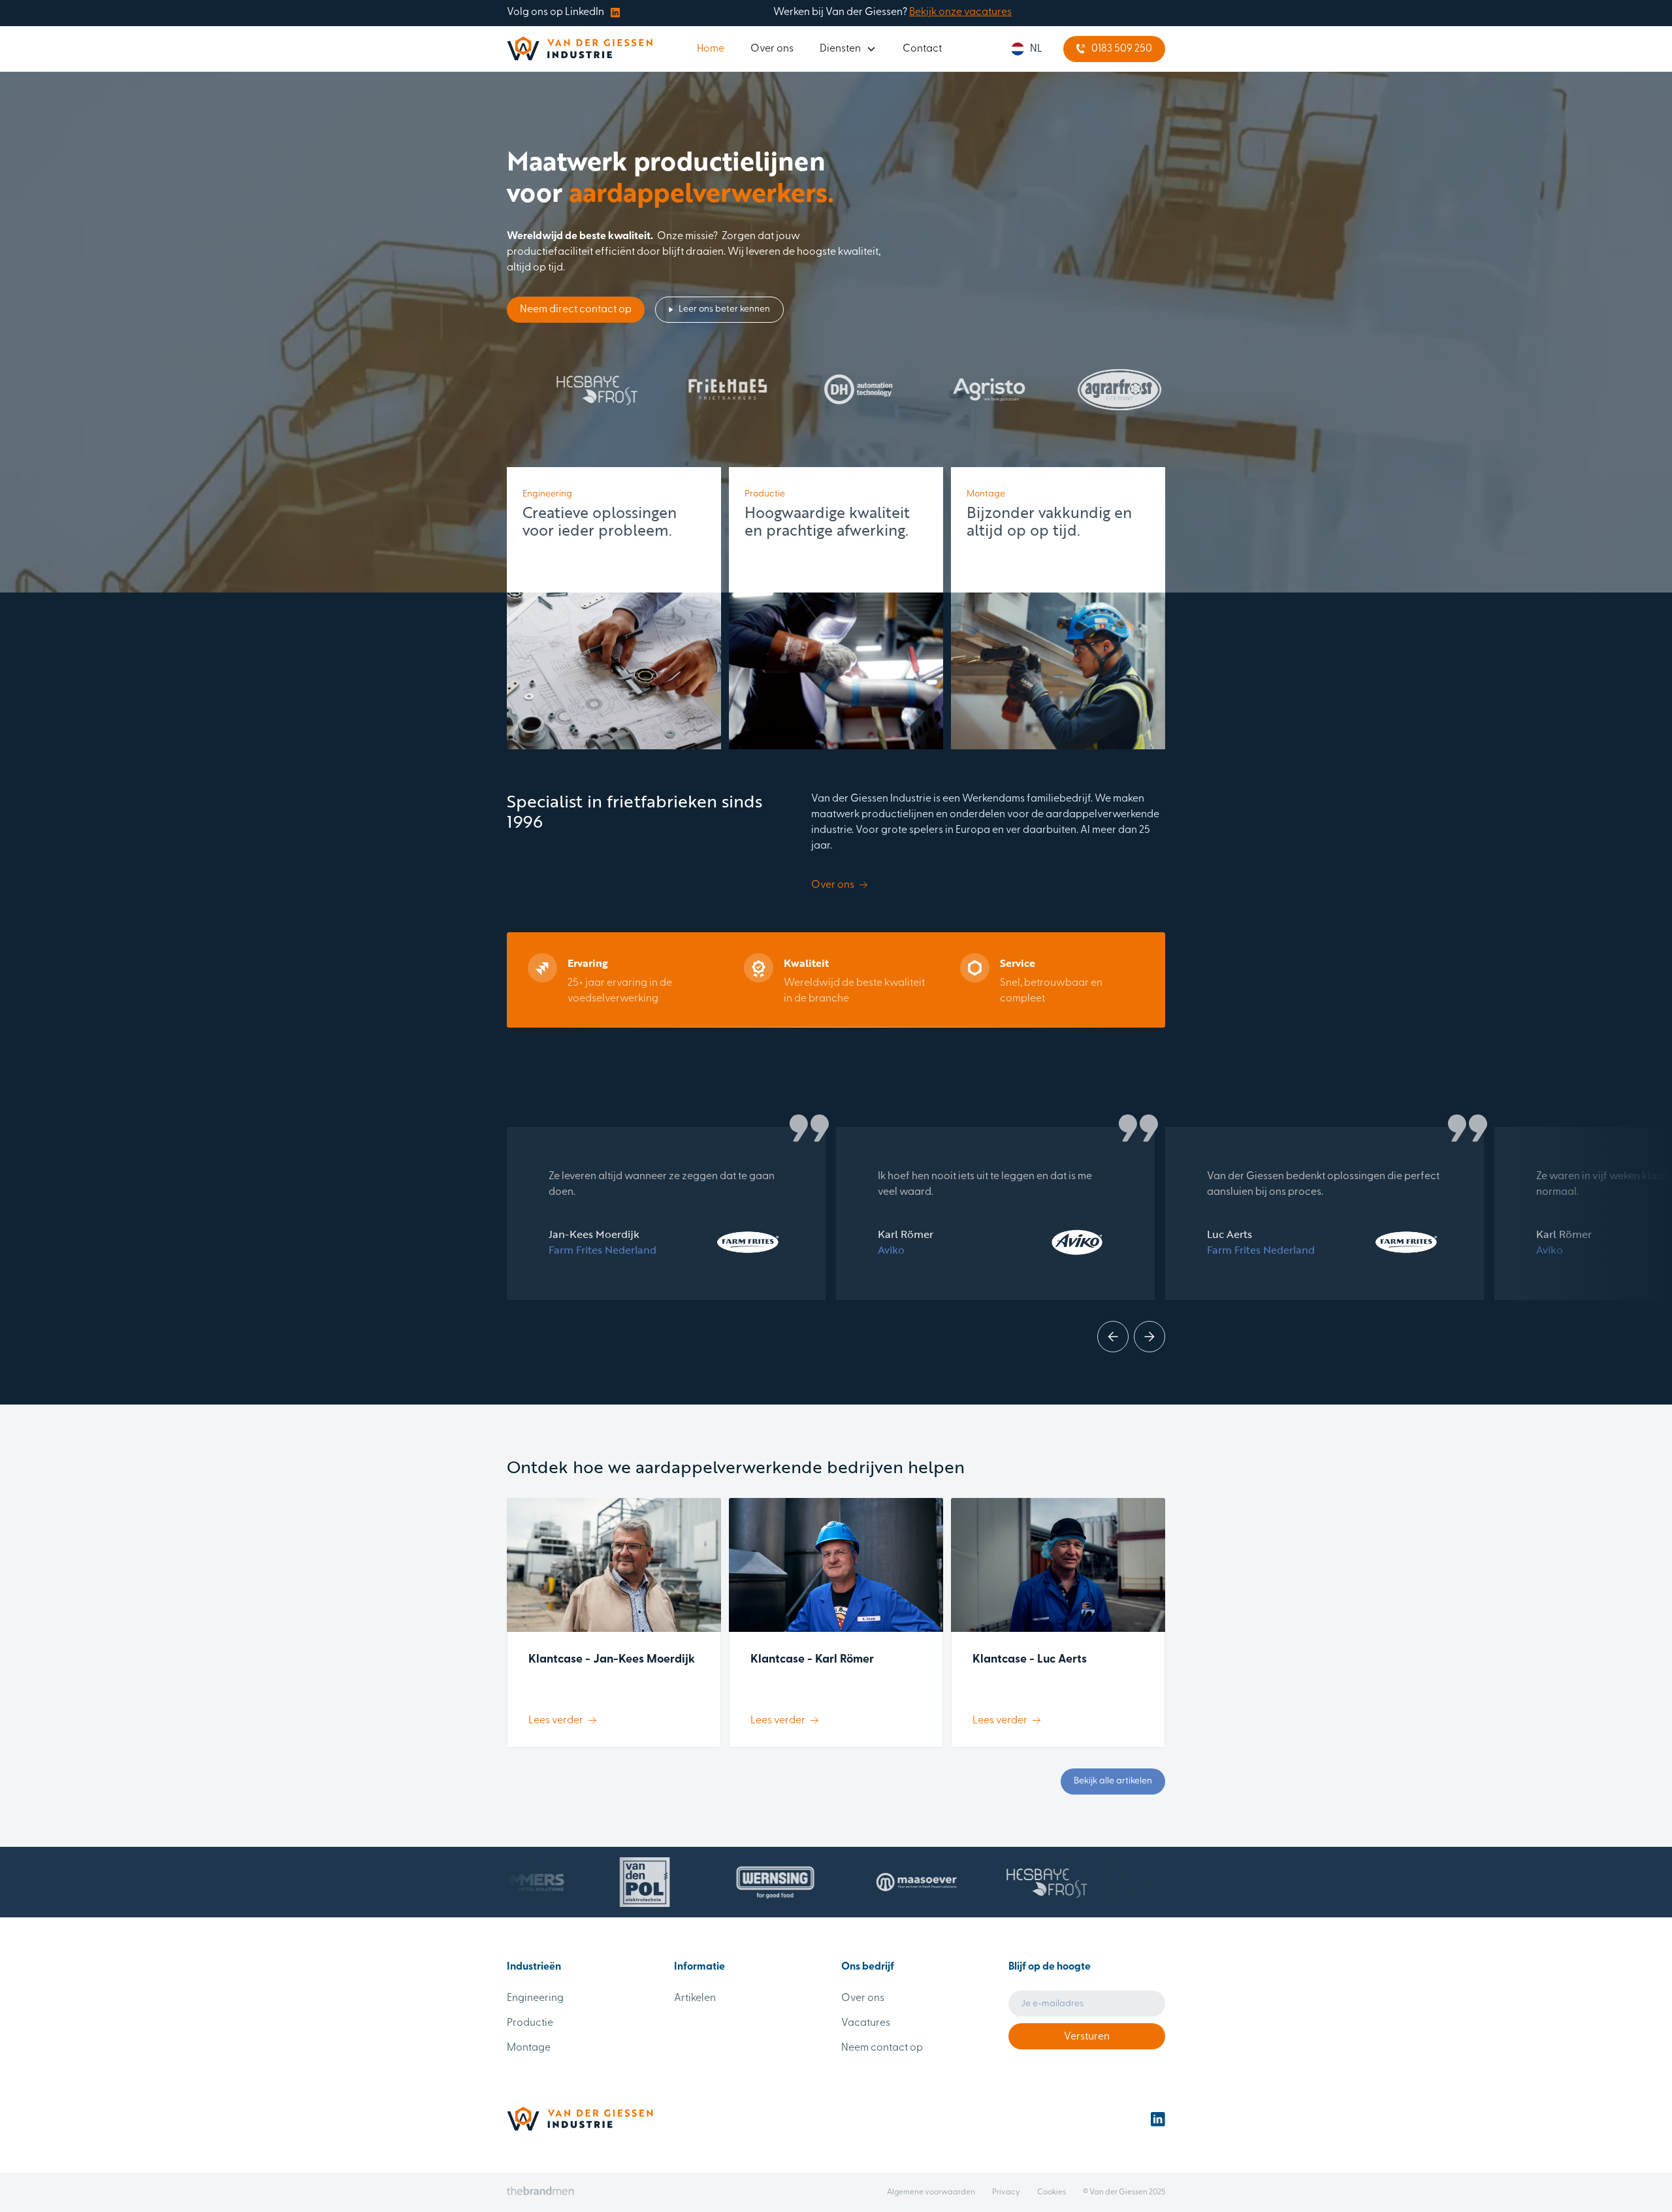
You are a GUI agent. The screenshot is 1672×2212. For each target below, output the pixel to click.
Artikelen (695, 1998)
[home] (580, 49)
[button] (848, 49)
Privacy (1006, 2192)
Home (711, 49)
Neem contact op (882, 2048)
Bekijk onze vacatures (960, 12)
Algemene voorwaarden (931, 2192)
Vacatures (866, 2023)
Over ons (772, 49)
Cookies (1052, 2192)
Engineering (535, 1998)
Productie (530, 2023)
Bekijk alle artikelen (1113, 1781)
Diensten (840, 49)
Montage (529, 2048)
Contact (922, 49)
